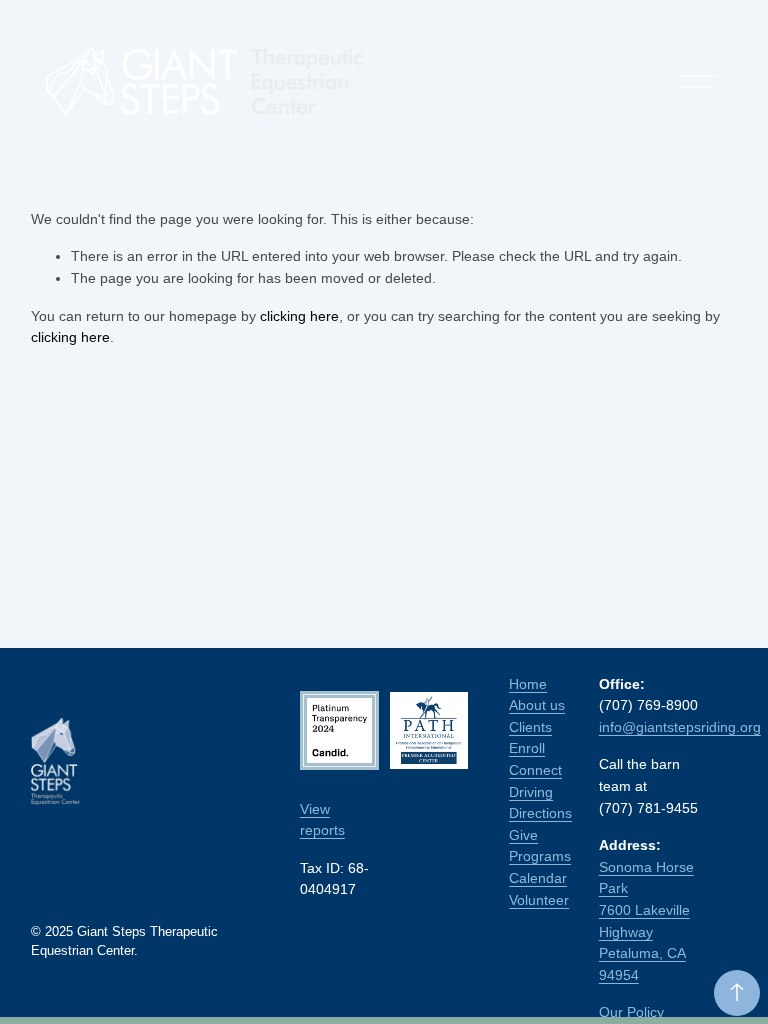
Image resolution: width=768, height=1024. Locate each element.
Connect (535, 770)
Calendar (538, 878)
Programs (540, 856)
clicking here (299, 316)
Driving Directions (540, 803)
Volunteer (539, 900)
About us (537, 705)
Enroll (527, 748)
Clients (530, 727)
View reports (322, 820)
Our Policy (631, 1012)
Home (528, 684)
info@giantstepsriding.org (680, 727)
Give (523, 835)
